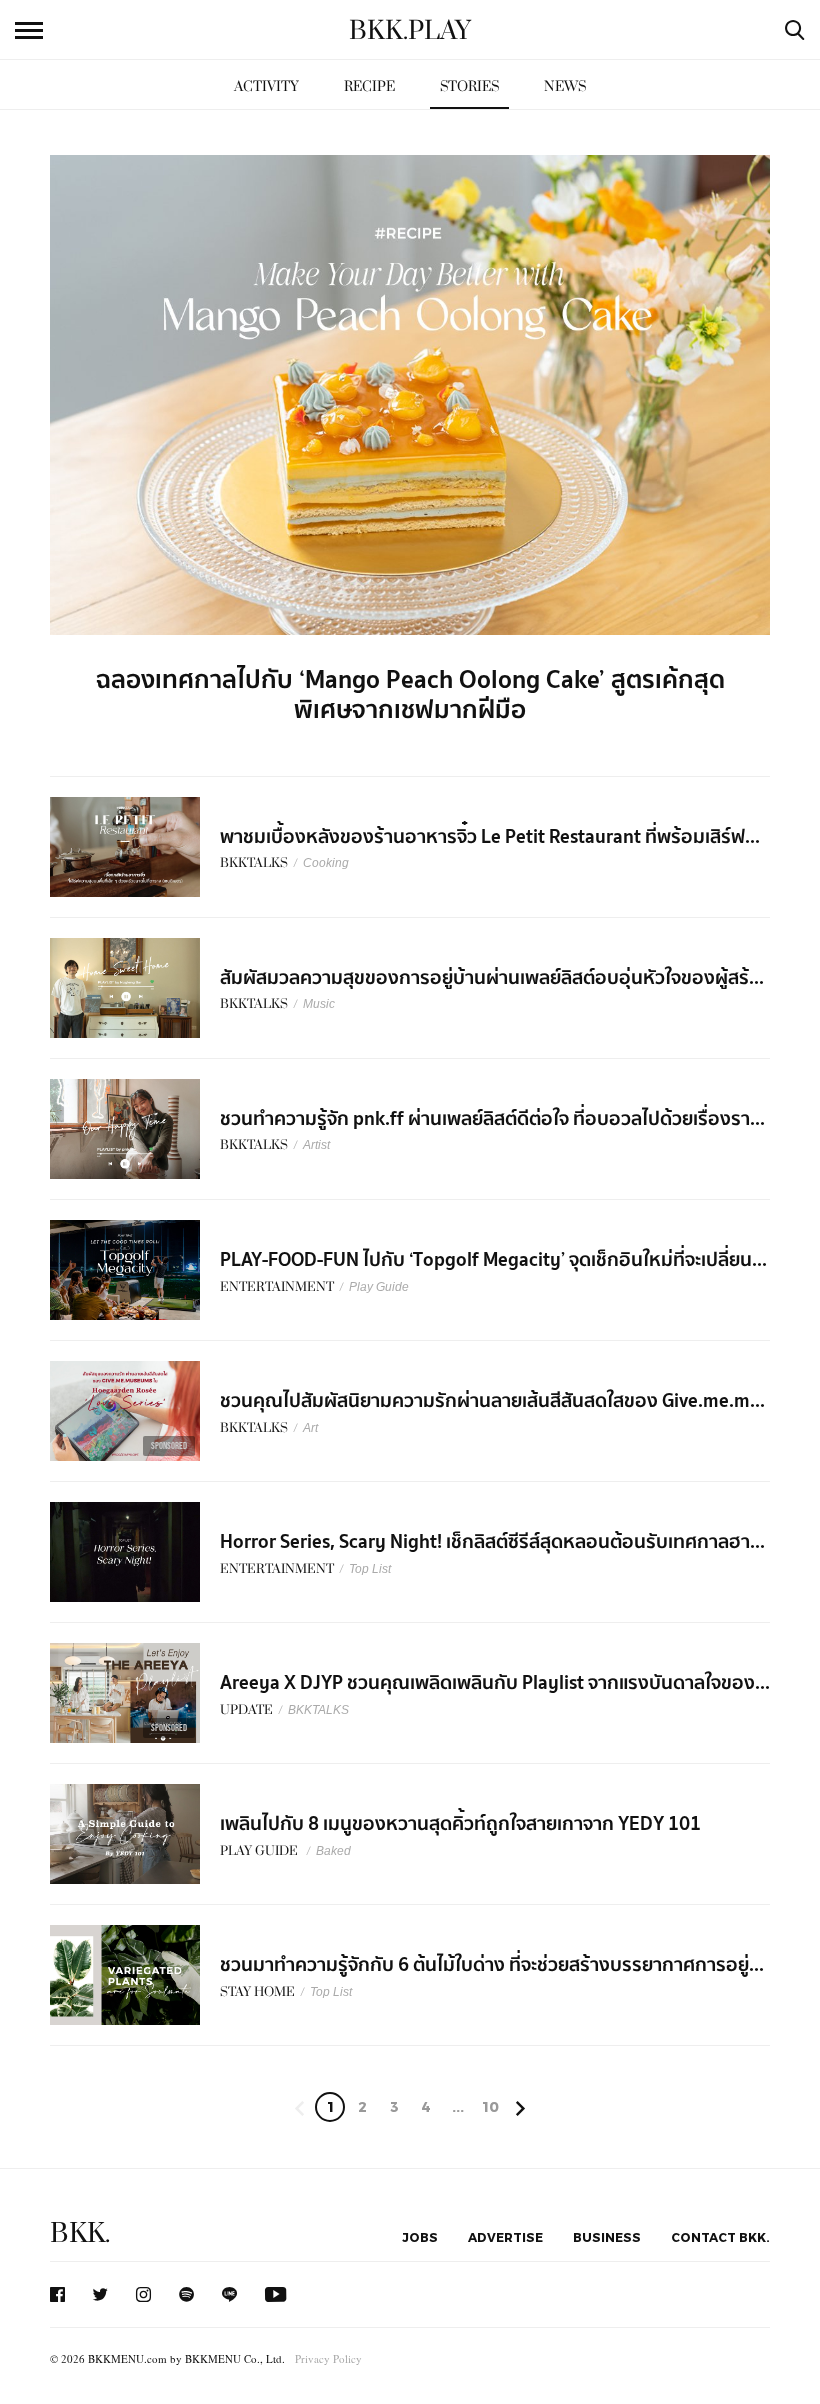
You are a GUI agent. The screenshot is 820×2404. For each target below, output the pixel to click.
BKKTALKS (318, 1710)
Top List (370, 1569)
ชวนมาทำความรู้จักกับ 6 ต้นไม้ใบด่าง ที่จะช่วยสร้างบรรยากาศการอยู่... (492, 1965)
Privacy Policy (328, 2358)
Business (607, 2237)
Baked (333, 1851)
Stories (469, 86)
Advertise (505, 2237)
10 (490, 2106)
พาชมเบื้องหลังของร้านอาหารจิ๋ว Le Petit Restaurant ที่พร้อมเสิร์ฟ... (490, 837)
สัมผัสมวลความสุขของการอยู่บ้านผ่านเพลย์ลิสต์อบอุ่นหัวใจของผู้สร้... (492, 978)
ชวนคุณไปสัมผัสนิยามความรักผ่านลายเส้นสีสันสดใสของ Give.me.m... (492, 1401)
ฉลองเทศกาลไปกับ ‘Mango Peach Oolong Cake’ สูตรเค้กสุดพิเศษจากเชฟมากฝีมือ (410, 695)
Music (319, 1004)
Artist (316, 1145)
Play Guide (379, 1287)
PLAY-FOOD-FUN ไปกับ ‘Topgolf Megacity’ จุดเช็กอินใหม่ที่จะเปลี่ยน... (493, 1260)
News (565, 86)
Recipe (369, 86)
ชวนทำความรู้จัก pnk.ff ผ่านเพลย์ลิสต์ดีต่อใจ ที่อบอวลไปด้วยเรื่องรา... (492, 1119)
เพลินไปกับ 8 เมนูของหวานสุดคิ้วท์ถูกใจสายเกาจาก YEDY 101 (460, 1824)
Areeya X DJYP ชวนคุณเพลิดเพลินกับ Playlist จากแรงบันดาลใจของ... (495, 1683)
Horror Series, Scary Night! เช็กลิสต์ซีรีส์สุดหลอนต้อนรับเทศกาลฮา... (492, 1542)
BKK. (80, 2233)
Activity (266, 86)
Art (310, 1428)
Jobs (420, 2237)
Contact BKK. (720, 2237)
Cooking (326, 863)
